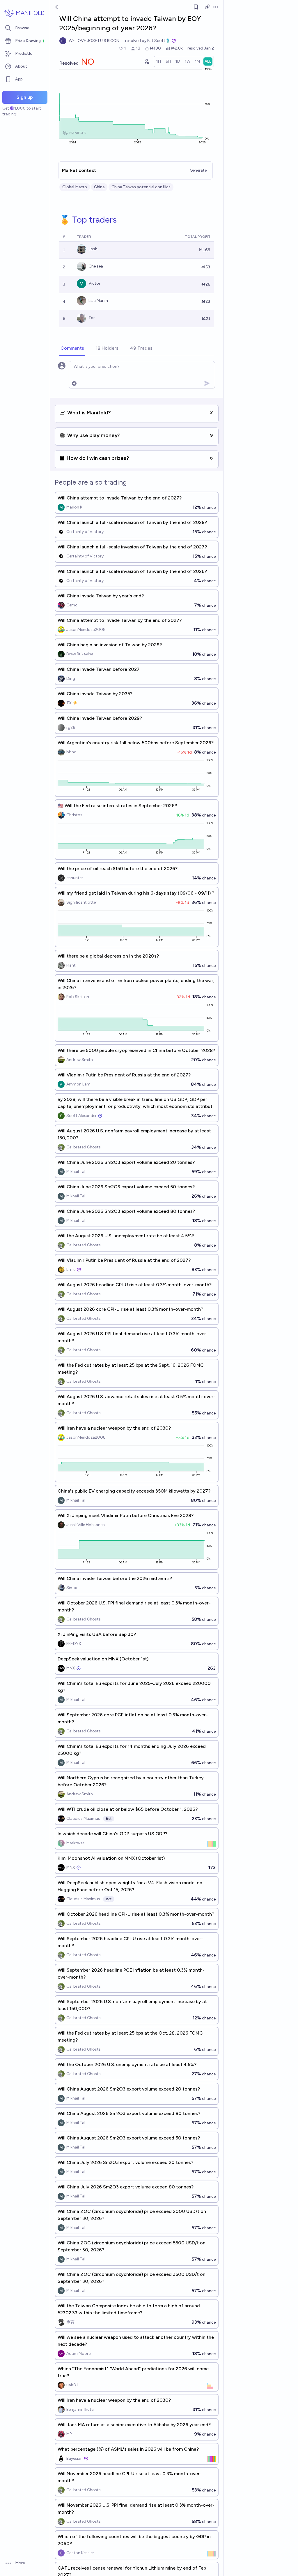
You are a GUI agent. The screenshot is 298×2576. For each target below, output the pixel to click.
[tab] (72, 349)
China (99, 187)
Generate (198, 170)
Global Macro (75, 187)
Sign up (25, 97)
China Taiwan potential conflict (141, 187)
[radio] (159, 61)
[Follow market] (196, 7)
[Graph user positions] (147, 61)
